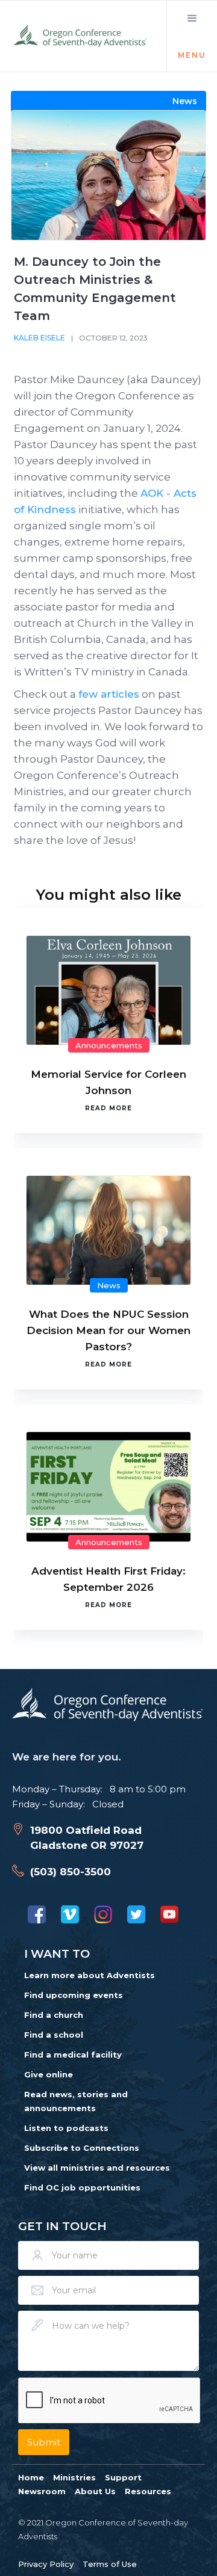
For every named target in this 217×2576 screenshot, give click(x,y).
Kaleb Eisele (39, 338)
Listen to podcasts (66, 2128)
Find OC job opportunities (82, 2187)
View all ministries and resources (97, 2168)
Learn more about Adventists (90, 1975)
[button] (192, 36)
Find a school (54, 2035)
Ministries (74, 2477)
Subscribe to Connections (82, 2148)
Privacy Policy (46, 2564)
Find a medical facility (73, 2055)
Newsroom (42, 2491)
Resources (148, 2491)
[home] (81, 36)
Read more (108, 1108)
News (109, 1285)
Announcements (109, 1045)
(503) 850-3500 (71, 1872)
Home (31, 2477)
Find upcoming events (74, 1995)
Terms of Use (110, 2564)
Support (123, 2477)
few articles (109, 694)
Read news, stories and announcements (76, 2101)
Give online (49, 2074)
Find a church (54, 2015)
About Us (95, 2491)
